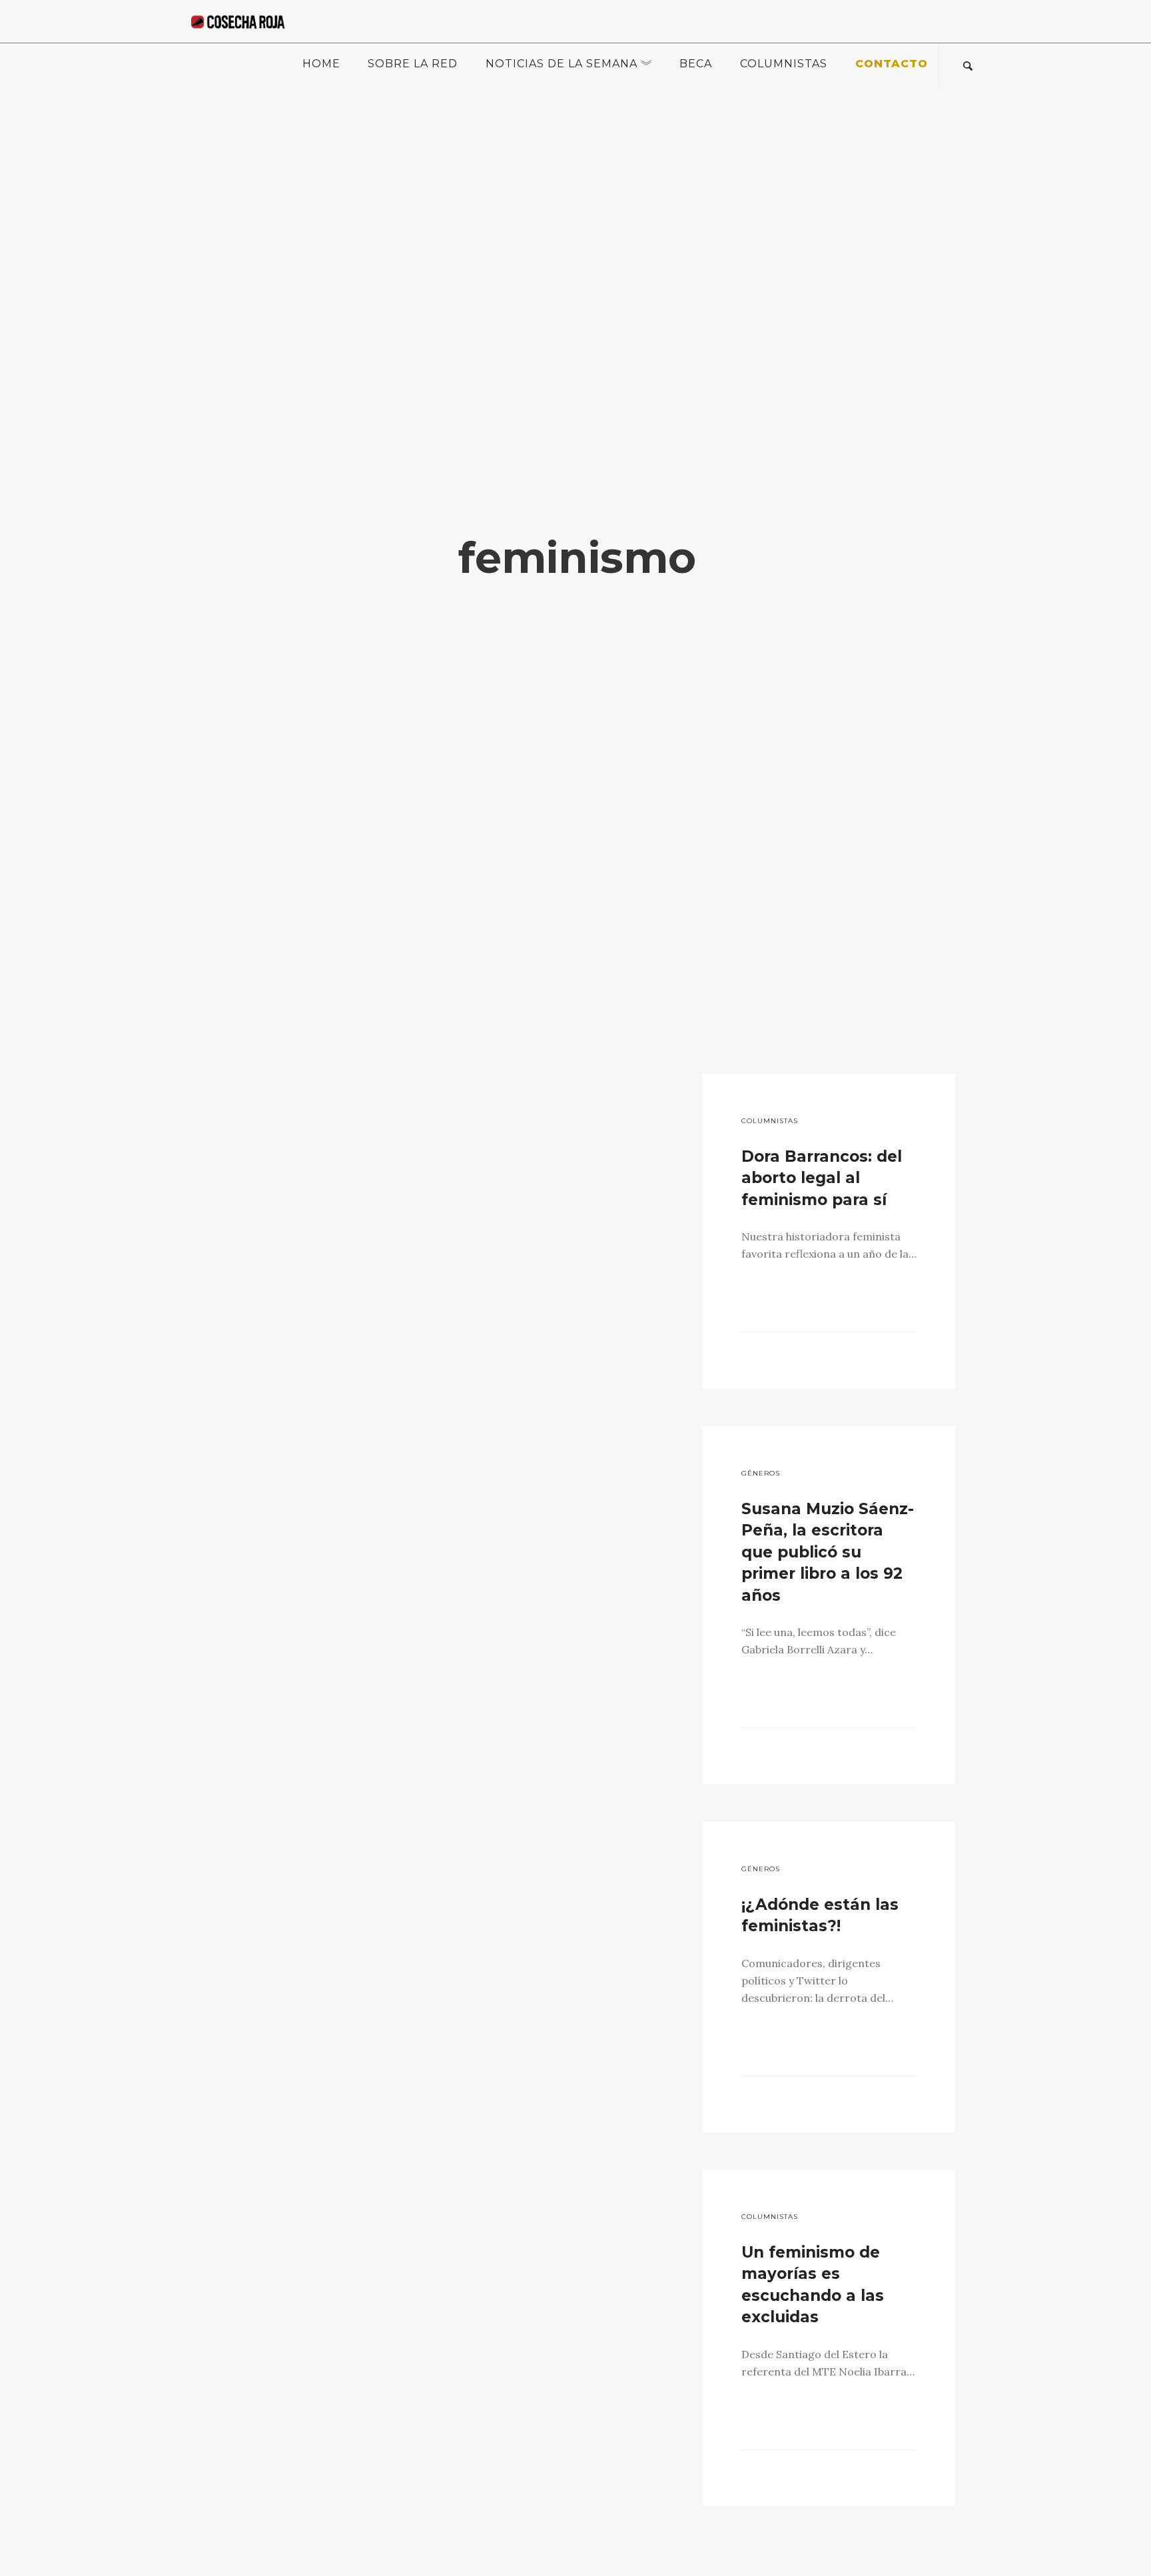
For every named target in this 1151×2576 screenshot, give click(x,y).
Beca (696, 64)
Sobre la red (413, 64)
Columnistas (784, 64)
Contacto (892, 64)
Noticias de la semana (562, 64)
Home (321, 64)
